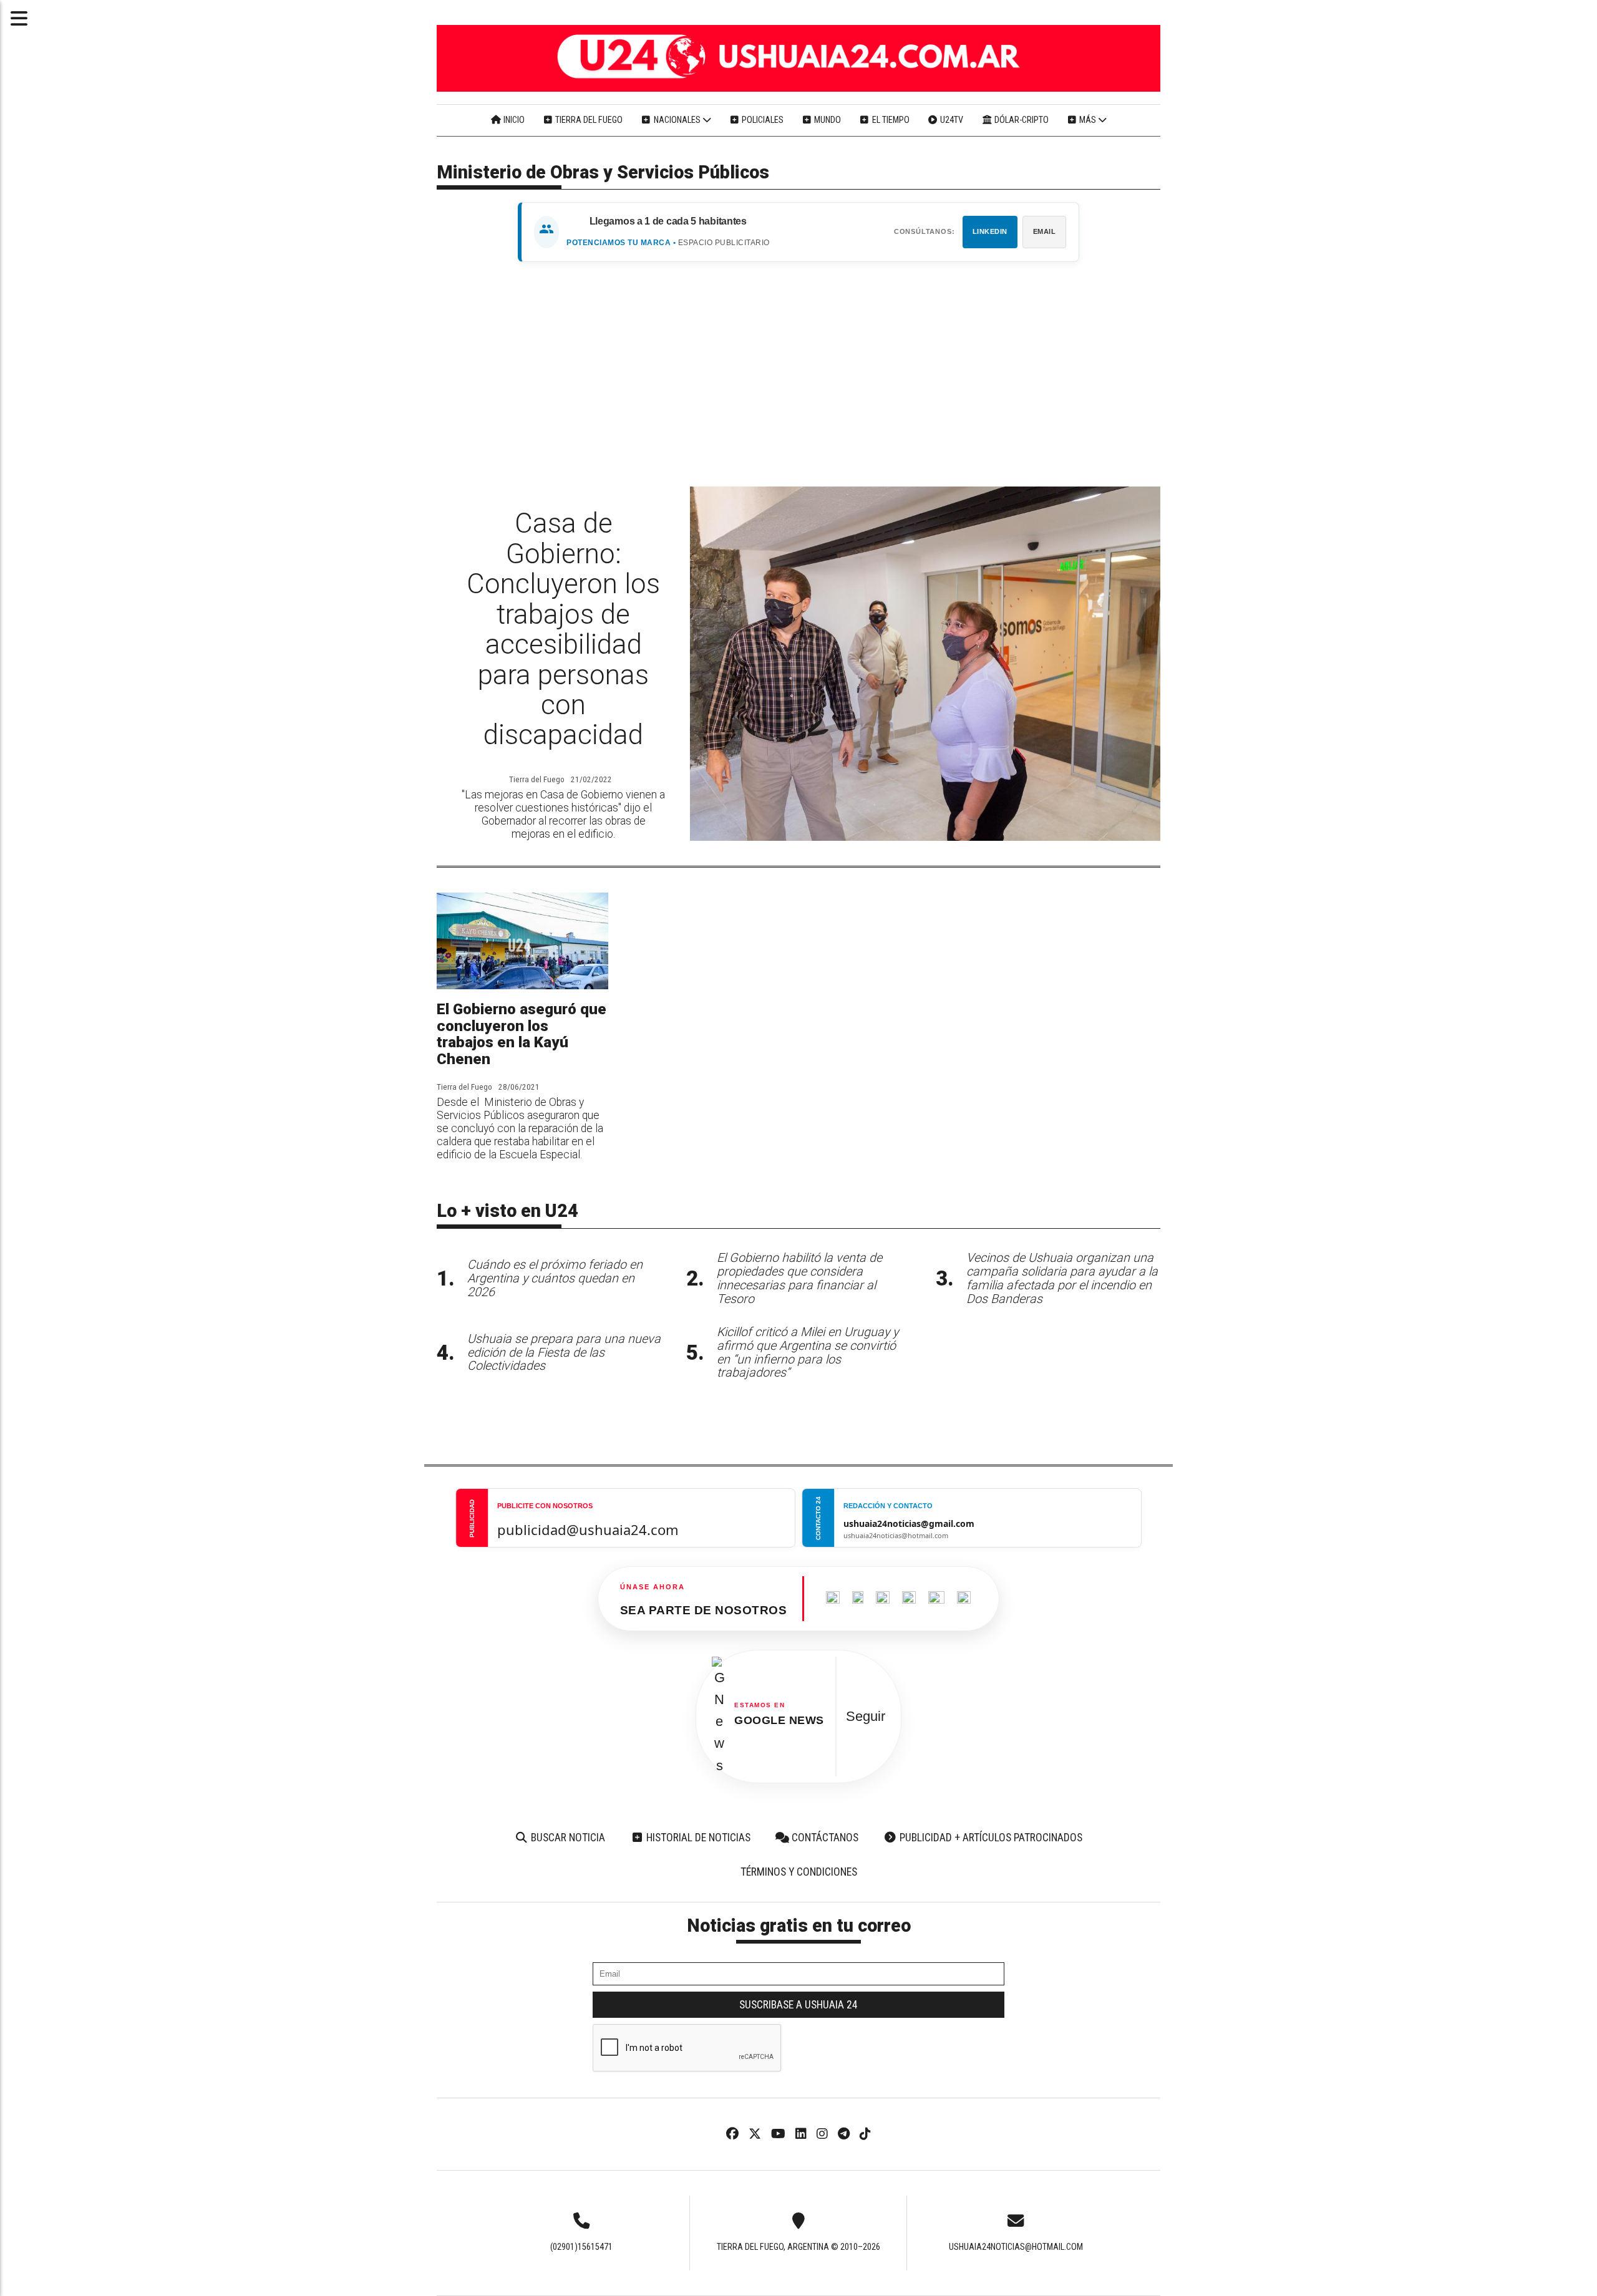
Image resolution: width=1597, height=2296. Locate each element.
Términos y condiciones (799, 1872)
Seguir (866, 1716)
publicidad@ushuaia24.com (588, 1529)
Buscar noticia (567, 1838)
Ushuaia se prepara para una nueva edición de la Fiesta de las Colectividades (564, 1353)
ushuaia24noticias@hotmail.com (1016, 2247)
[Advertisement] (798, 374)
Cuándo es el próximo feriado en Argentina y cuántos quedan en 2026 (555, 1278)
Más (1088, 120)
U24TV (951, 120)
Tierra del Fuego (588, 120)
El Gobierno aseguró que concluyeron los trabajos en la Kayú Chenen (522, 1034)
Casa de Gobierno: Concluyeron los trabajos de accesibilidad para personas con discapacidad (563, 629)
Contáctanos (824, 1838)
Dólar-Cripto (1021, 120)
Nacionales (677, 120)
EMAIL (1045, 231)
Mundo (827, 120)
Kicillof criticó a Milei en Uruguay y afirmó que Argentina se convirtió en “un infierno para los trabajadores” (808, 1352)
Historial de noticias (697, 1838)
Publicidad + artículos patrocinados (990, 1838)
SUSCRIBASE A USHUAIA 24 (798, 2005)
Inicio (513, 120)
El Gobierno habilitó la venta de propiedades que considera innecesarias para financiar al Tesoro (799, 1278)
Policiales (762, 120)
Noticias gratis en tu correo (799, 1925)
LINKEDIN (990, 231)
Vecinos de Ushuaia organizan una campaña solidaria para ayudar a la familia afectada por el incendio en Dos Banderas (1062, 1278)
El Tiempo (890, 120)
